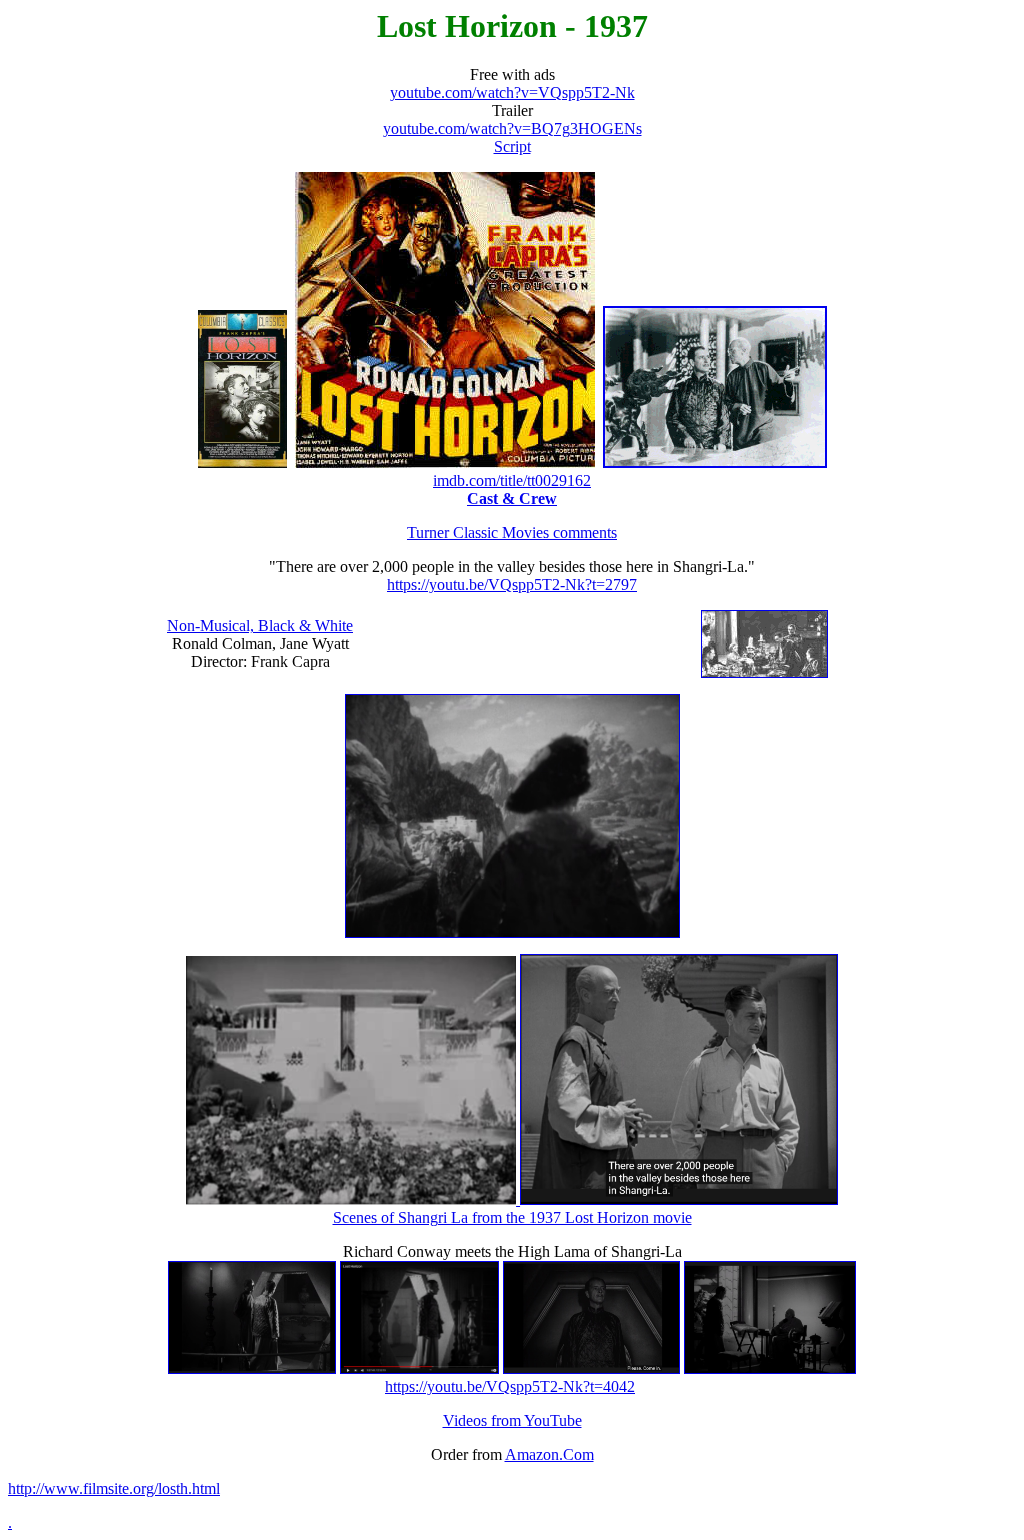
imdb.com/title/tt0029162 (512, 480)
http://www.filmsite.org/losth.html (114, 1488)
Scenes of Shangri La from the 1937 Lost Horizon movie (512, 1217)
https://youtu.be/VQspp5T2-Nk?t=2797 (512, 584)
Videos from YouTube (512, 1420)
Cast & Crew (512, 498)
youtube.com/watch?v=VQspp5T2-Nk (512, 92)
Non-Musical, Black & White (260, 625)
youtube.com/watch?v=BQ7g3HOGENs (512, 128)
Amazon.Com (549, 1454)
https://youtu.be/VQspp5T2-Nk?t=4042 (510, 1386)
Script (512, 146)
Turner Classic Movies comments (512, 532)
